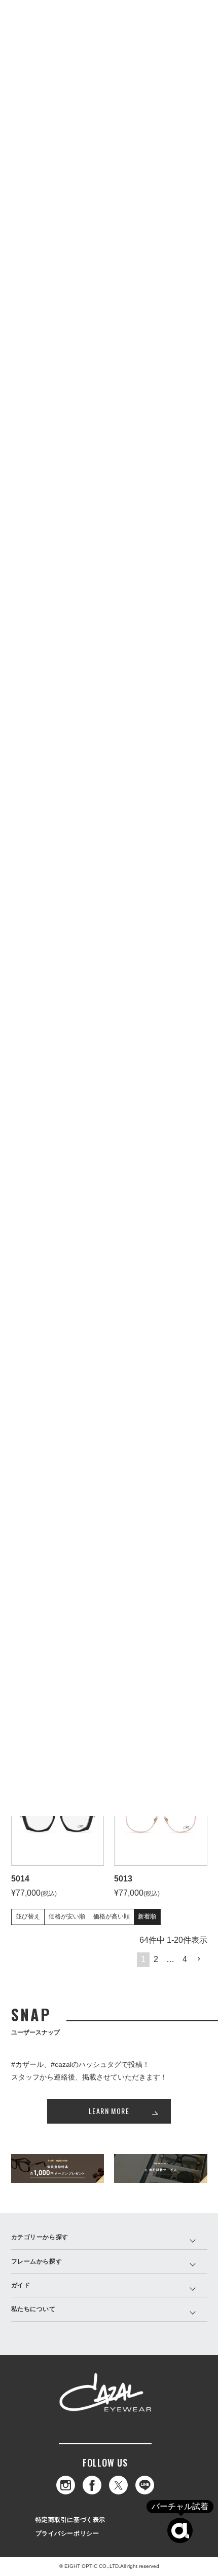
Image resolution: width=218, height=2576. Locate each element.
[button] (199, 1959)
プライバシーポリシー (67, 2533)
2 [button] (156, 1959)
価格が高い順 (112, 1916)
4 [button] (185, 1959)
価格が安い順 (67, 1916)
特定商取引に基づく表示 (71, 2520)
